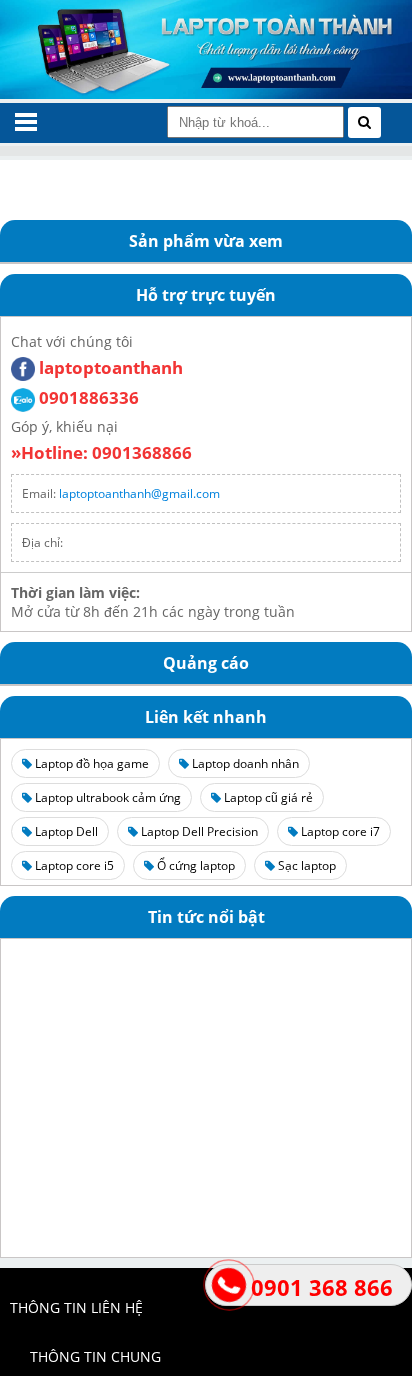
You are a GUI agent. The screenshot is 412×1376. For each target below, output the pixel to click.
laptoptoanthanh (109, 367)
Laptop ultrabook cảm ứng (106, 797)
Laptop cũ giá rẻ (267, 797)
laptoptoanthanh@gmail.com (139, 493)
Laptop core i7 (339, 831)
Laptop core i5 (73, 865)
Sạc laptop (305, 865)
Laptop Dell (65, 831)
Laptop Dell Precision (198, 831)
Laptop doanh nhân (244, 763)
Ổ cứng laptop (194, 865)
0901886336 (87, 397)
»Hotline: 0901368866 (101, 452)
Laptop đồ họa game (90, 763)
